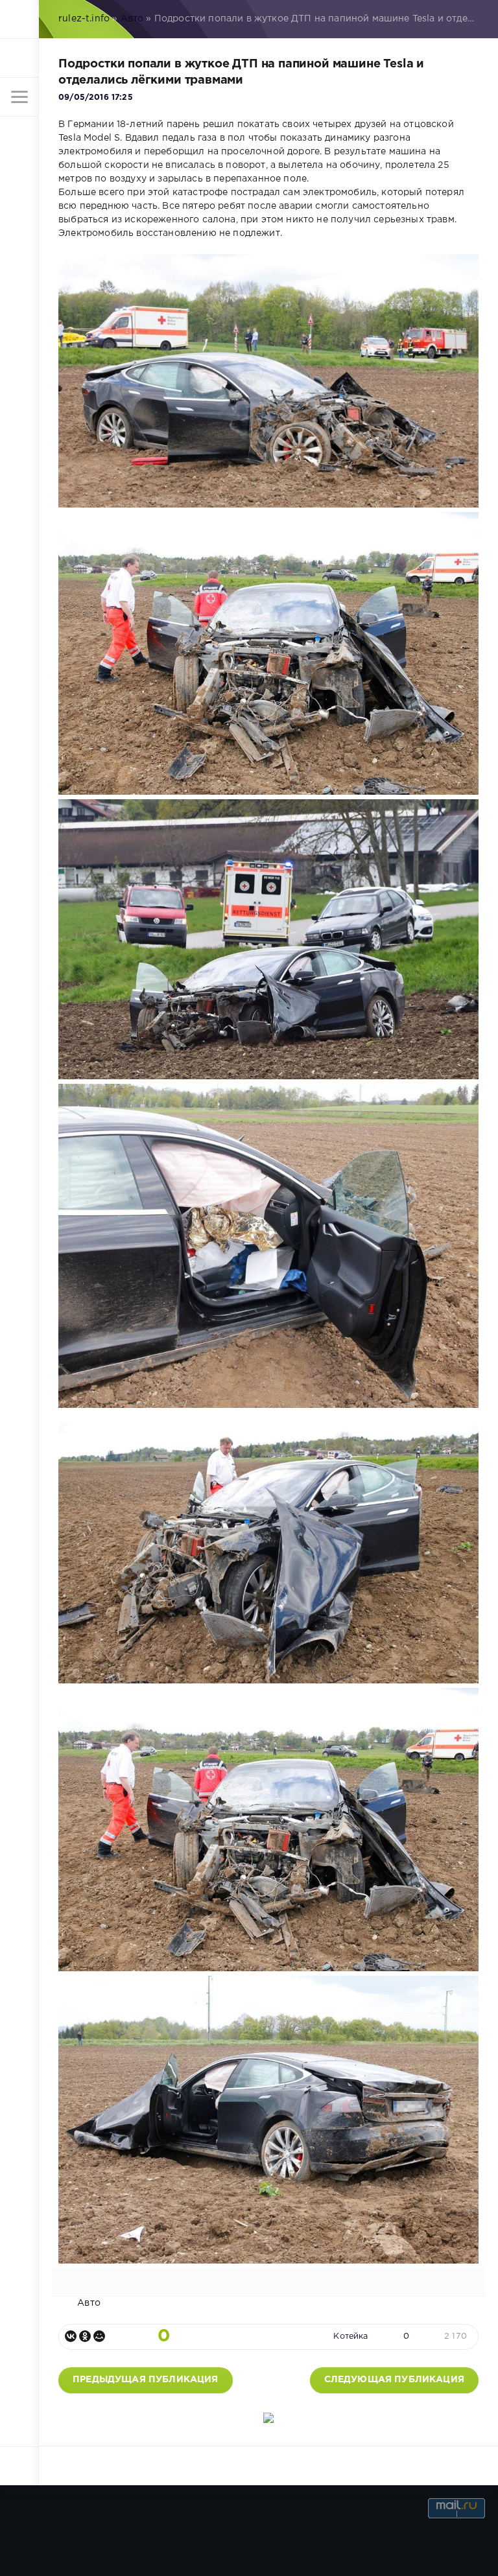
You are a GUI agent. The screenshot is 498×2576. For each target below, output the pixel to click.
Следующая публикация (394, 2380)
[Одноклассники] (85, 2336)
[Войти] (19, 58)
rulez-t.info (84, 19)
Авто (132, 19)
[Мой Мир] (99, 2336)
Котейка (350, 2336)
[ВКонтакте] (71, 2336)
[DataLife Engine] (19, 19)
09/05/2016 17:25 (96, 98)
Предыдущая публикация (146, 2380)
